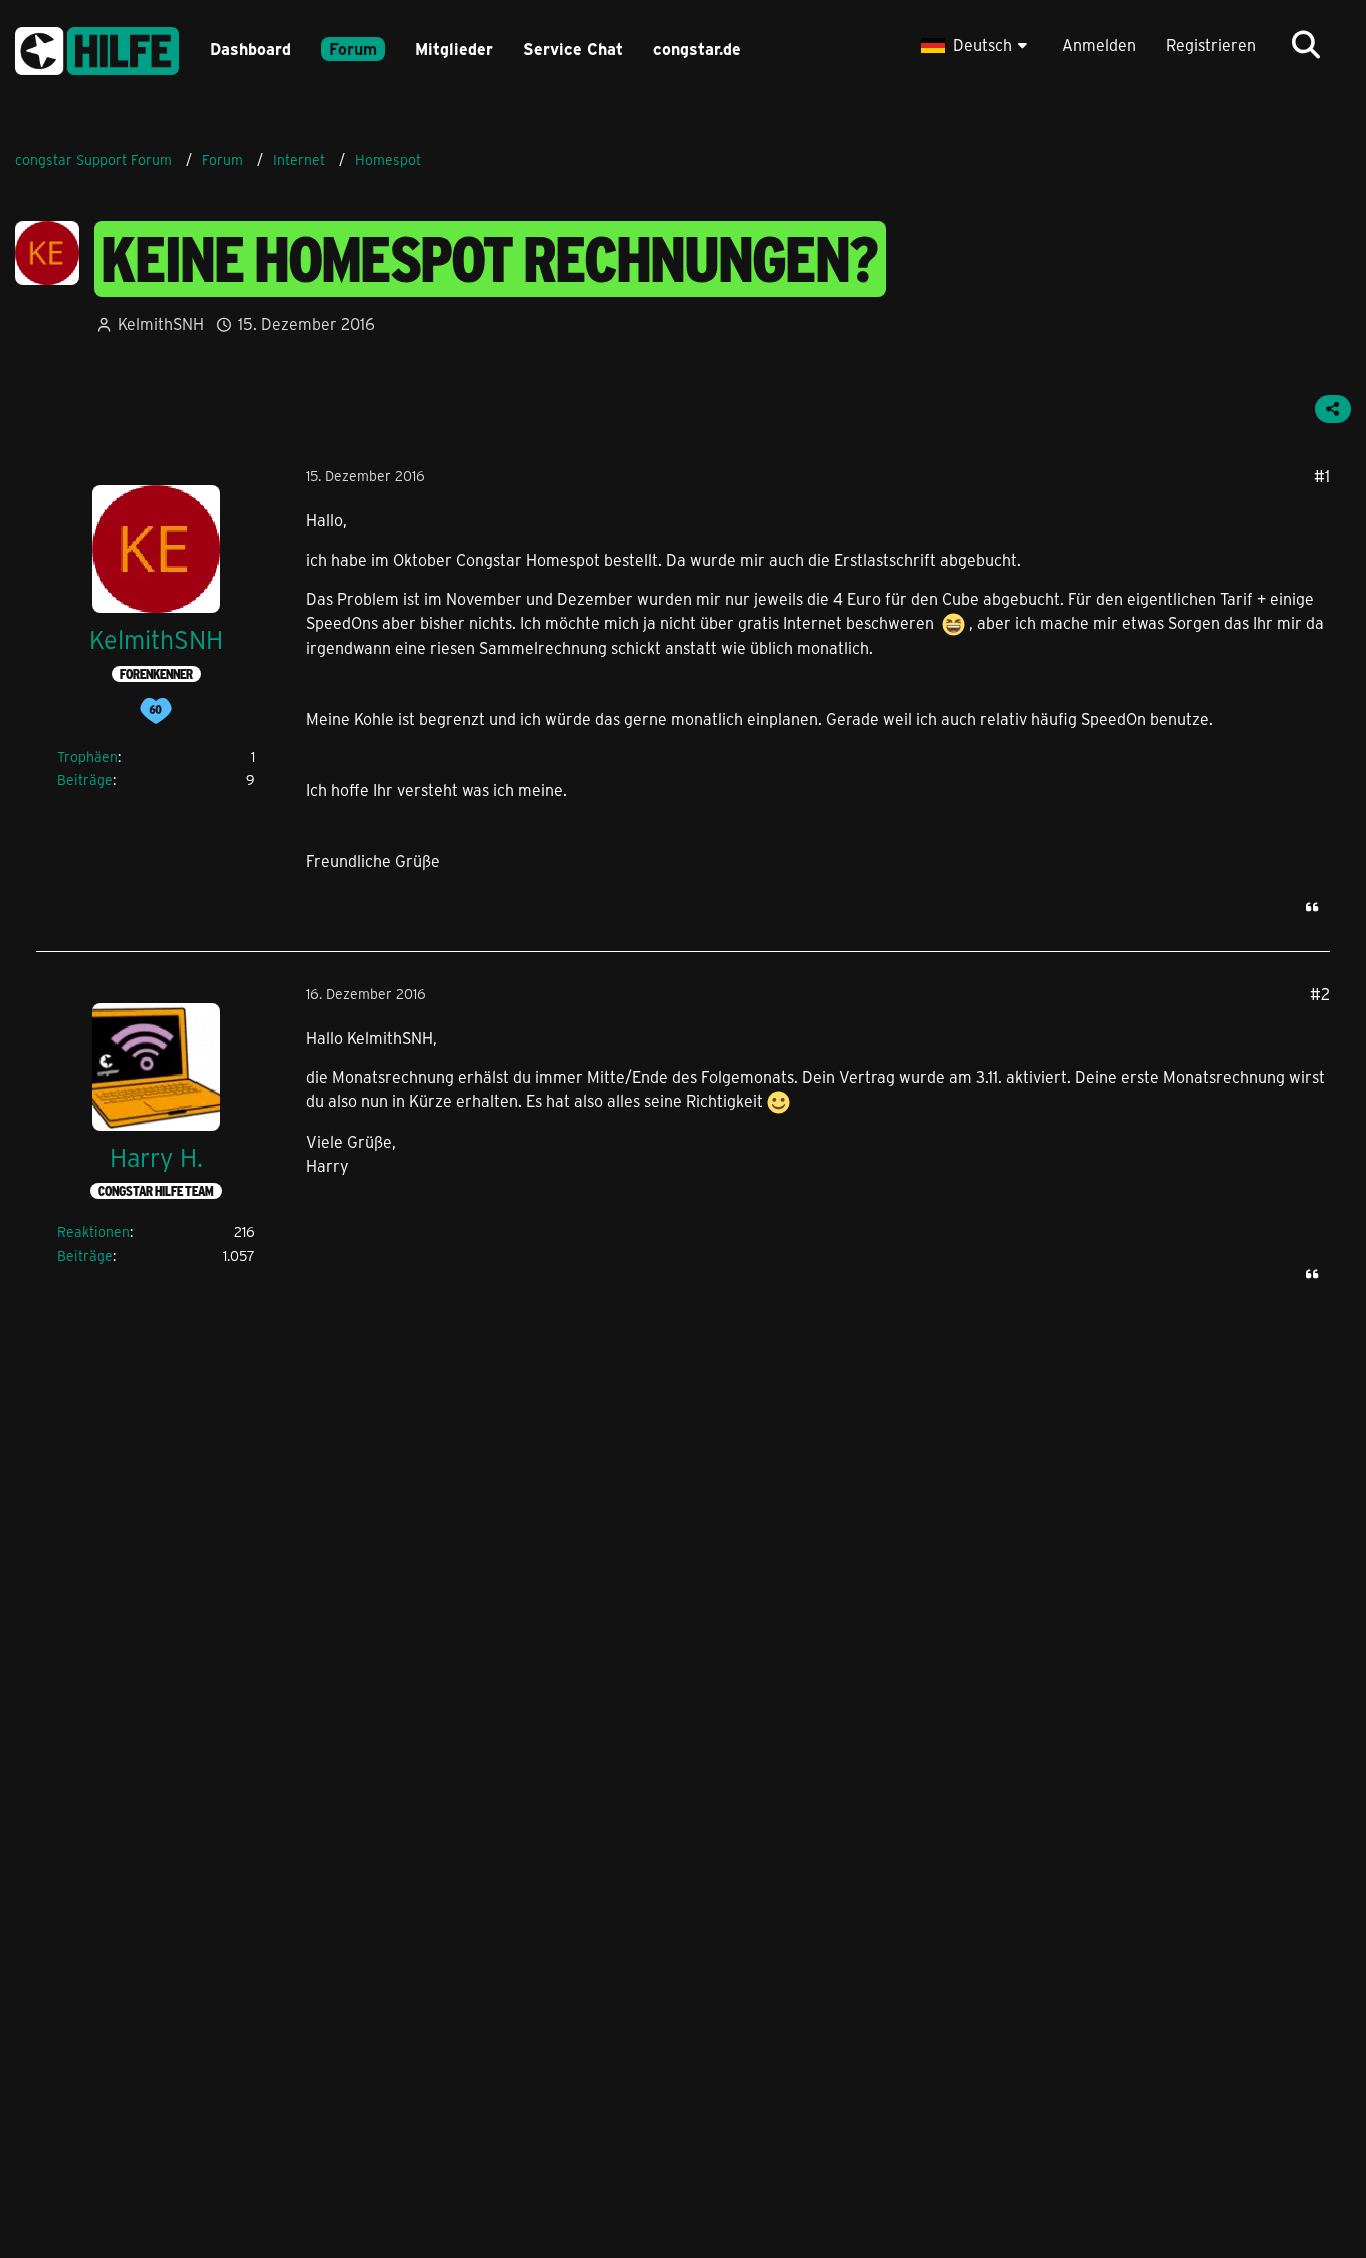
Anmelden (1099, 44)
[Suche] (1306, 45)
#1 (1322, 475)
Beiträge (85, 779)
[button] (976, 45)
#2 (1320, 993)
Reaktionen (93, 1231)
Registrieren (1211, 44)
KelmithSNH (161, 323)
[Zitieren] (1312, 907)
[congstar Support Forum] (97, 47)
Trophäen (87, 756)
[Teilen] (1333, 409)
